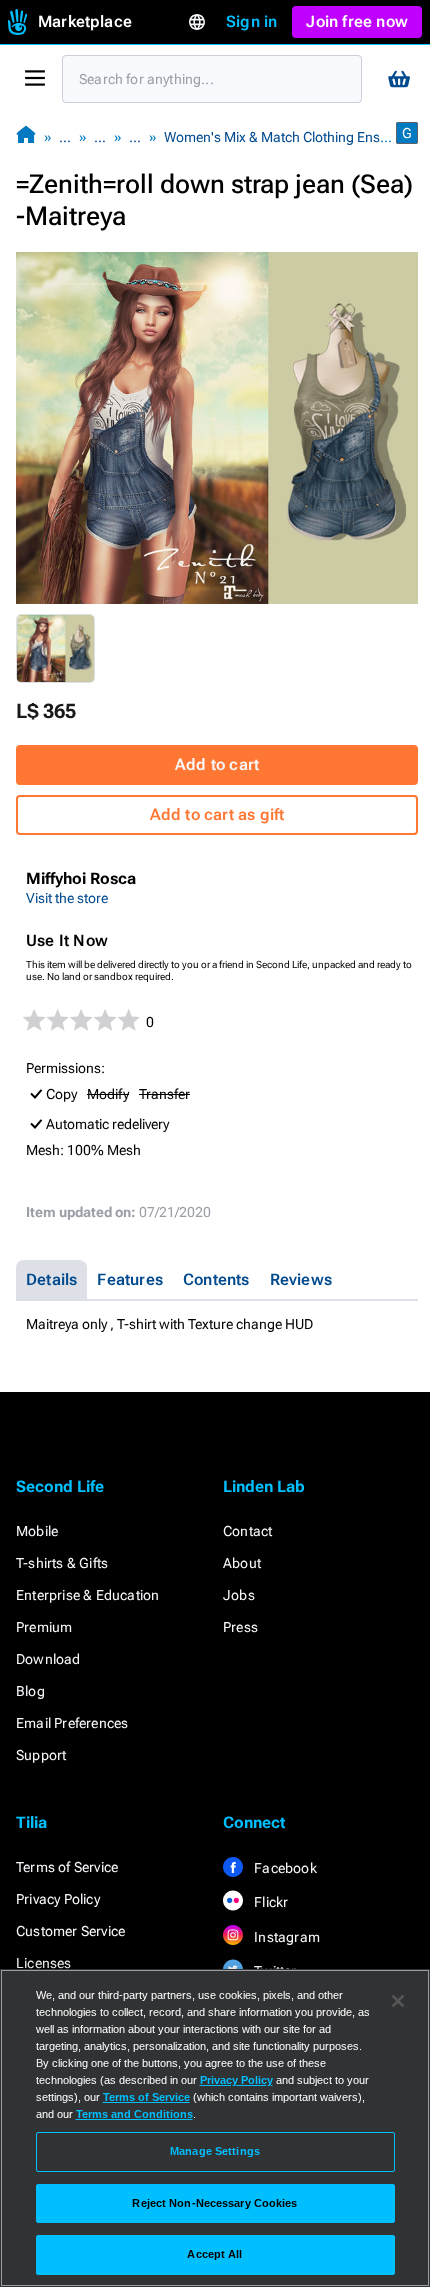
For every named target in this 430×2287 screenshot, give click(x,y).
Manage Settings (215, 2151)
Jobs (239, 1595)
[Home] (26, 136)
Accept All (214, 2254)
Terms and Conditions (134, 2114)
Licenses (44, 1963)
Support (41, 1755)
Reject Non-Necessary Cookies (214, 2203)
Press (240, 1627)
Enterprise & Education (87, 1595)
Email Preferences (72, 1723)
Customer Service (70, 1931)
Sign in (251, 21)
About (242, 1563)
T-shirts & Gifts (62, 1563)
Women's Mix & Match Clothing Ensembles (294, 137)
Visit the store (67, 898)
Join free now (357, 21)
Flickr (269, 1902)
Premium (44, 1627)
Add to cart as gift (217, 814)
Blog (30, 1691)
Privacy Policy (58, 1899)
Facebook (284, 1868)
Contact (247, 1531)
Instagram (285, 1937)
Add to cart (217, 764)
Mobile (37, 1531)
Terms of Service (67, 1867)
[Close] (398, 2001)
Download (48, 1659)
